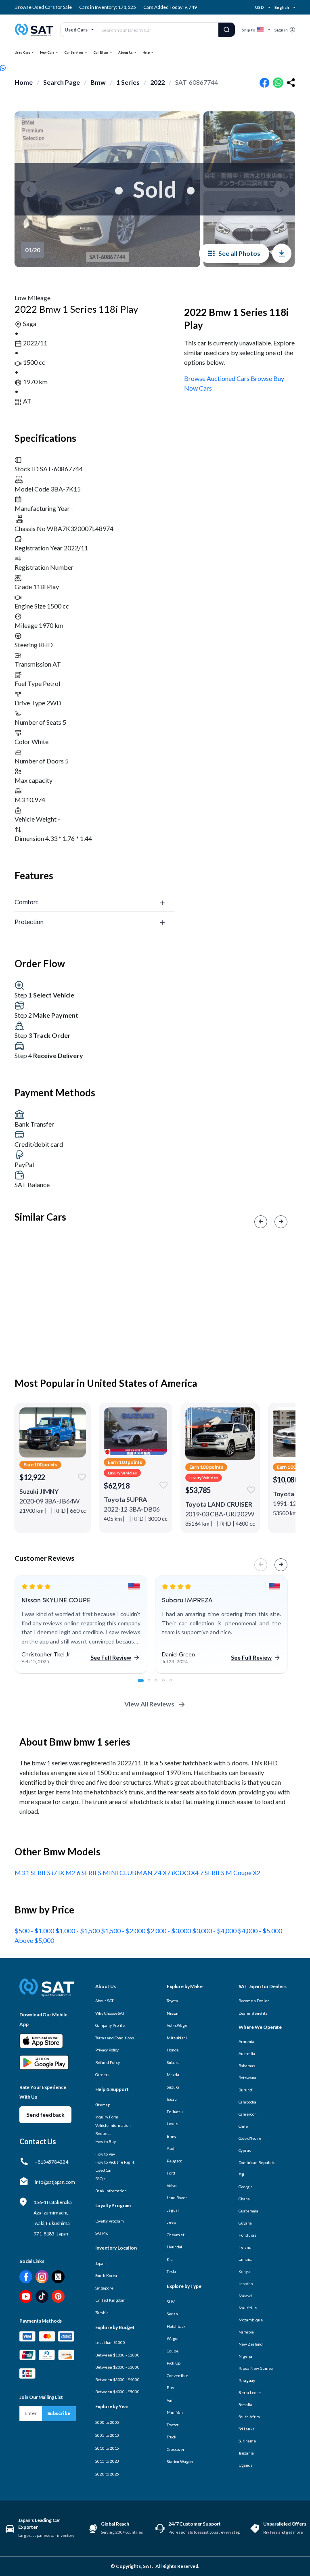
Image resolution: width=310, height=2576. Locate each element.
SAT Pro (102, 2233)
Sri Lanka (247, 2429)
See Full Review (111, 1657)
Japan (101, 2263)
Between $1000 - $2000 (117, 2355)
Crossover (176, 2449)
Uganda (246, 2465)
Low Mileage (32, 298)
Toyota (172, 2001)
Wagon (173, 2338)
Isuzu (172, 2099)
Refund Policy (108, 2062)
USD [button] (260, 7)
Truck (172, 2437)
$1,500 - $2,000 (124, 1931)
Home (24, 82)
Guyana (245, 2223)
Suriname (247, 2441)
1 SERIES (39, 1872)
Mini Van (175, 2412)
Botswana (247, 2078)
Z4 (158, 1872)
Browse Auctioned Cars (217, 378)
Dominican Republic (257, 2162)
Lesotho (246, 2283)
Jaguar (173, 2210)
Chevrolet (176, 2235)
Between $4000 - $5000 (117, 2392)
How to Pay (105, 2154)
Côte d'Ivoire (250, 2138)
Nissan (173, 2013)
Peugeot (174, 2161)
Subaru (173, 2062)
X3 (186, 1872)
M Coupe (239, 1872)
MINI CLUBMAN (128, 1872)
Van (170, 2400)
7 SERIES (213, 1872)
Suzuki (173, 2087)
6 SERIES (90, 1872)
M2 (71, 1872)
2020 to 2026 (107, 2474)
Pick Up (174, 2363)
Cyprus (245, 2150)
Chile (243, 2126)
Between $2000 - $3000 (117, 2367)
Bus (170, 2388)
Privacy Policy (107, 2050)
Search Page (62, 82)
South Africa (249, 2417)
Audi (171, 2148)
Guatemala (248, 2211)
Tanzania (246, 2453)
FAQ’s (101, 2179)
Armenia (246, 2041)
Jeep (171, 2222)
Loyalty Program (110, 2221)
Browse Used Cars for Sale (43, 7)
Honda (173, 2050)
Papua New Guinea (256, 2368)
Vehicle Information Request (113, 2129)
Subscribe (59, 2413)
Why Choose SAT (110, 2013)
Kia (170, 2259)
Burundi (246, 2090)
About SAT (104, 2001)
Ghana (244, 2199)
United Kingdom (111, 2300)
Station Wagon (180, 2461)
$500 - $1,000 (35, 1931)
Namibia (246, 2332)
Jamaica (246, 2259)
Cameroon (248, 2114)
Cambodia (247, 2102)
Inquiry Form (107, 2117)
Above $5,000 (34, 1940)
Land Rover (177, 2198)
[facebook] (265, 83)
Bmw (98, 82)
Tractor (173, 2425)
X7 (167, 1872)
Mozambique (251, 2320)
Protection (29, 921)
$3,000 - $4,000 (215, 1931)
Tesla (171, 2271)
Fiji (242, 2175)
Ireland (245, 2247)
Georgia (246, 2187)
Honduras (247, 2235)
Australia (247, 2053)
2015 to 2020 (107, 2461)
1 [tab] (143, 1685)
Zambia (102, 2313)
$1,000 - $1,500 (78, 1931)
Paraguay (247, 2380)
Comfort (26, 902)
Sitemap (103, 2105)
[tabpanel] (81, 1625)
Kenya (244, 2271)
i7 (55, 1872)
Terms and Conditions (115, 2038)
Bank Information (111, 2191)
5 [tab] (175, 1685)
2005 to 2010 (107, 2435)
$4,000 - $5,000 (260, 1931)
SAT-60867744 (197, 82)
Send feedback (45, 2115)
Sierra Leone (250, 2392)
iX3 (177, 1872)
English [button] (282, 7)
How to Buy (106, 2141)
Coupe (173, 2351)
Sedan (172, 2314)
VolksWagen (178, 2025)
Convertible (177, 2375)
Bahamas (247, 2066)
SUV (171, 2302)
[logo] (47, 1993)
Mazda (173, 2074)
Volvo (172, 2185)
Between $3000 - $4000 (117, 2379)
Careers (102, 2074)
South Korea (106, 2275)
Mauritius (248, 2308)
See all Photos (239, 253)
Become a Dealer (254, 2001)
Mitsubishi (177, 2038)
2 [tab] (153, 1685)
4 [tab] (168, 1685)
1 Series (128, 82)
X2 (257, 1872)
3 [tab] (161, 1685)
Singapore (104, 2288)
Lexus (172, 2124)
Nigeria (245, 2356)
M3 (20, 1872)
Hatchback (176, 2326)
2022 (157, 82)
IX (62, 1872)
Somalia (245, 2405)
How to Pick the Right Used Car (115, 2166)
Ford (171, 2173)
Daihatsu (175, 2112)
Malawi (245, 2296)
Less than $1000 (110, 2342)
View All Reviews (149, 1704)
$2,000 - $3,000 (169, 1931)
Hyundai (174, 2247)
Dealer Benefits (253, 2013)
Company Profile (110, 2025)
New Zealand (251, 2344)
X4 (195, 1872)
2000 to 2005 (107, 2422)
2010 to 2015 (107, 2448)
